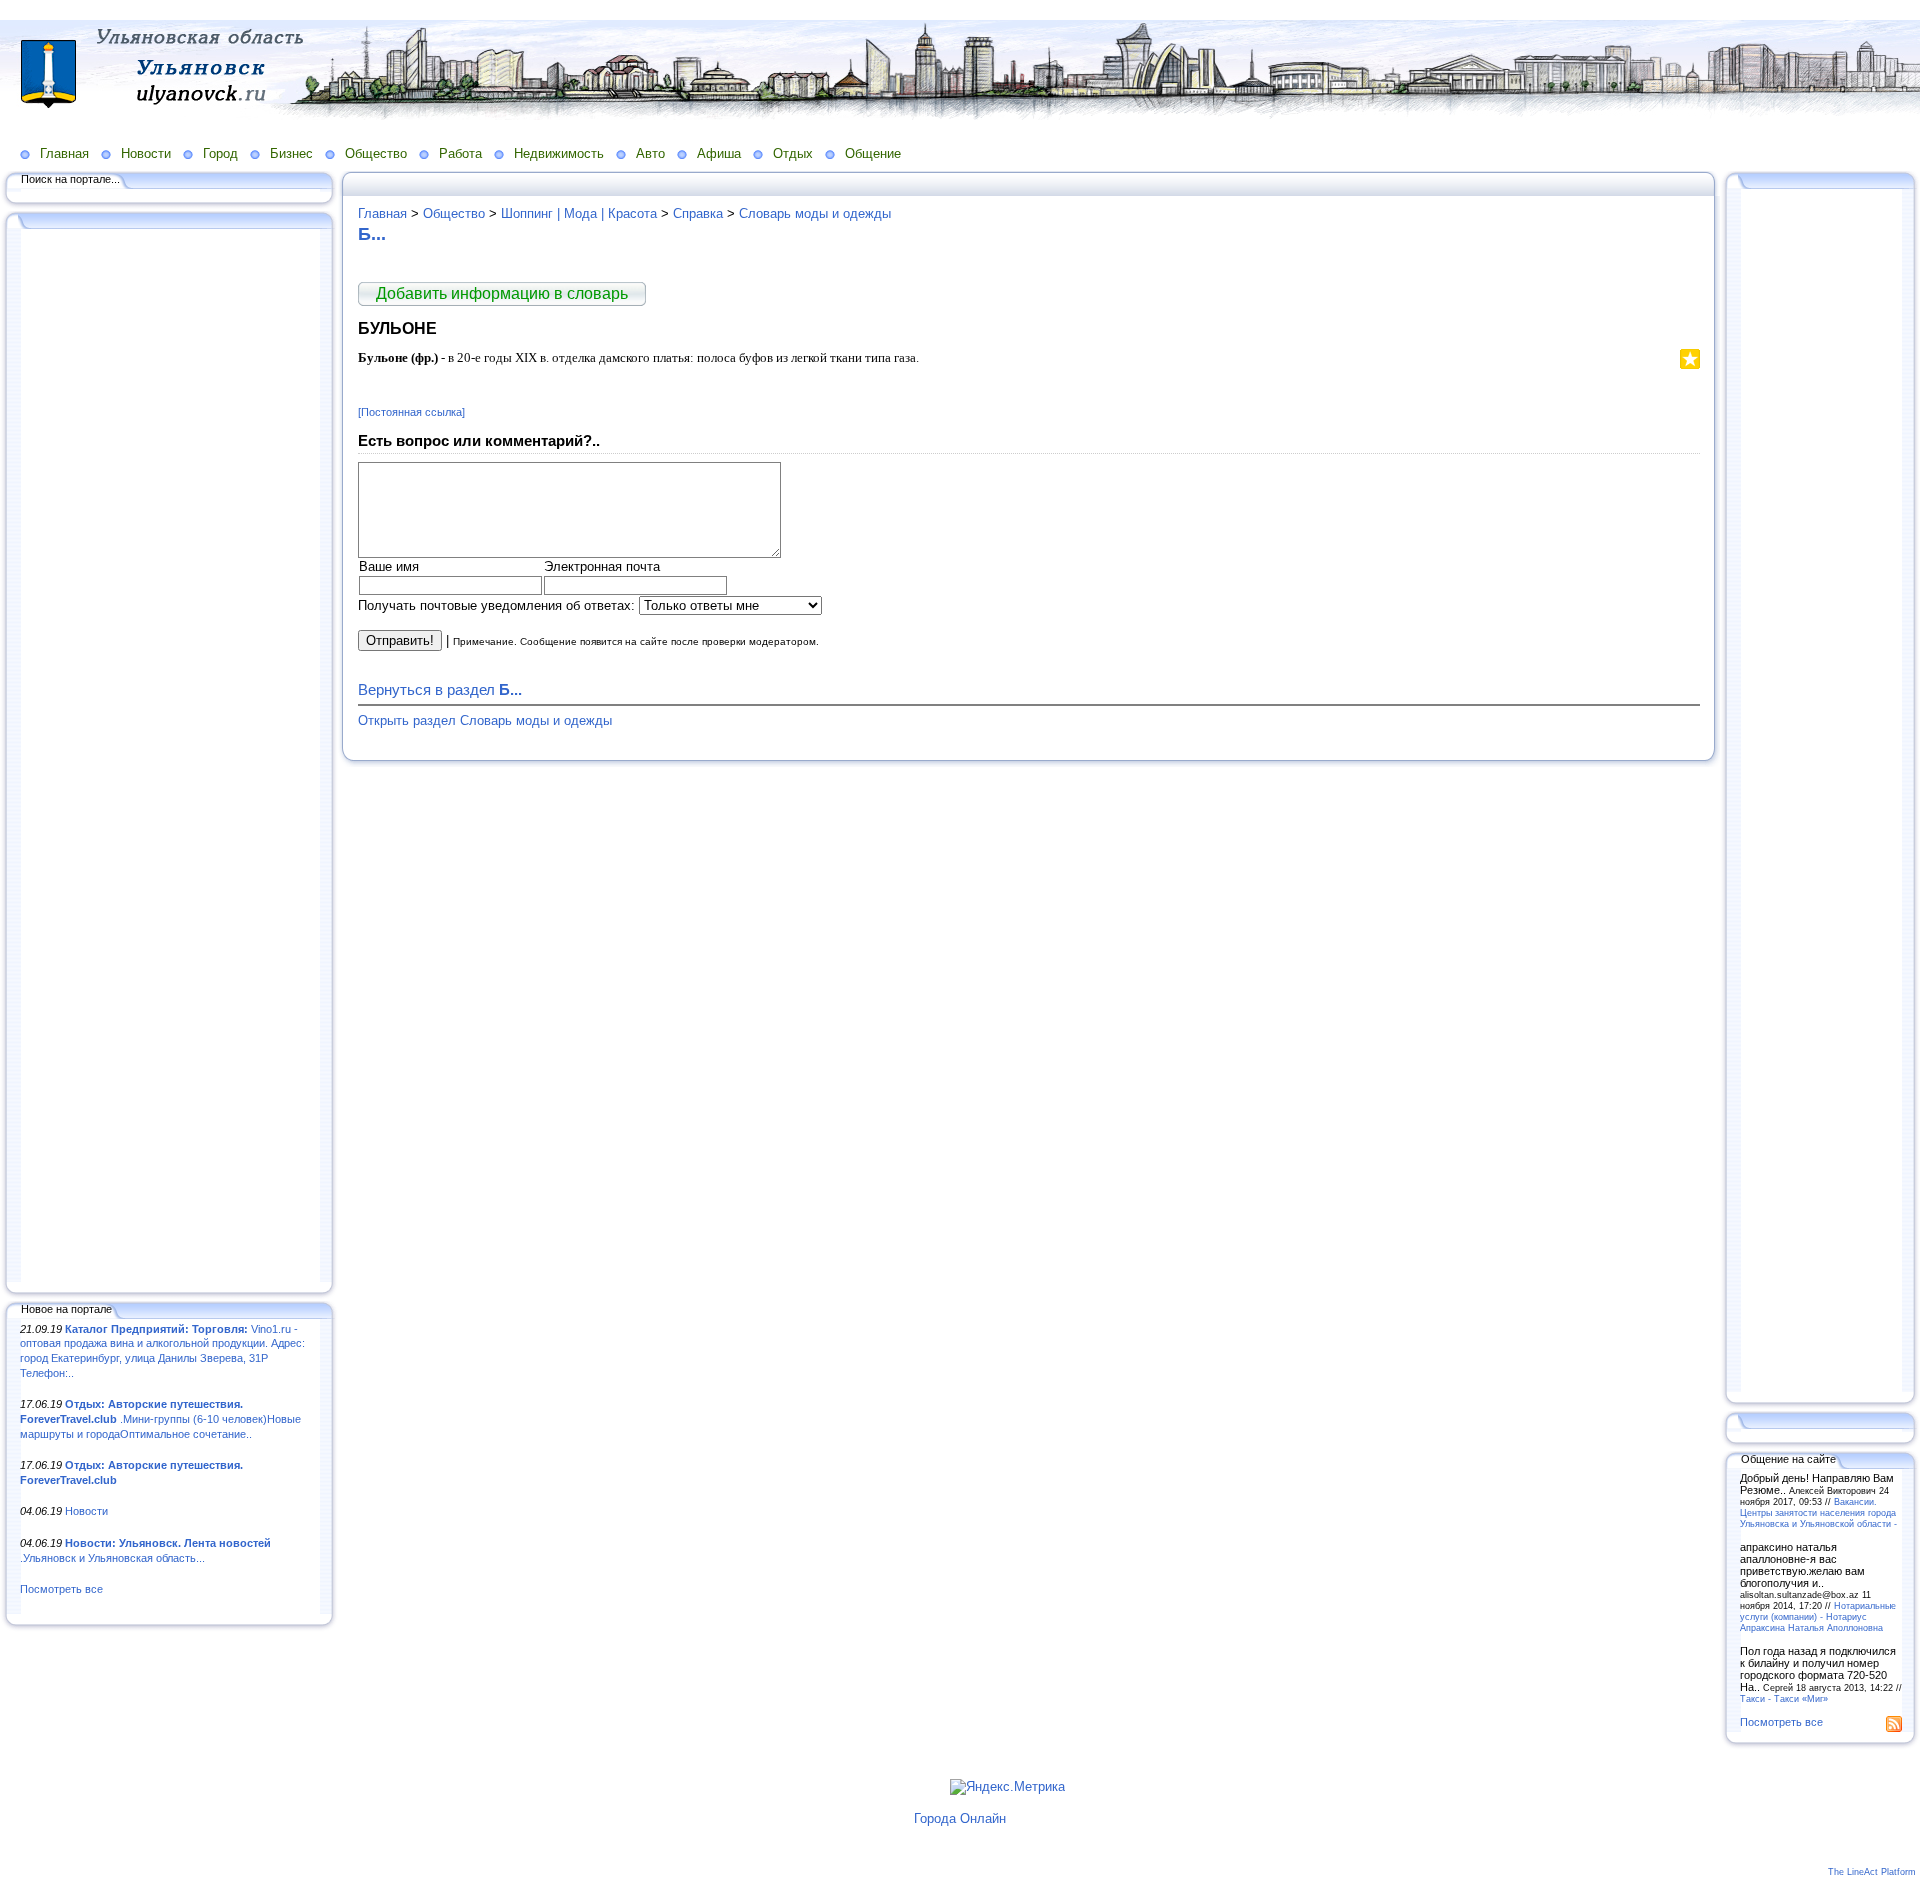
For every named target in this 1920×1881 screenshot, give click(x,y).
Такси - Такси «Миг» (1784, 1698)
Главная (64, 153)
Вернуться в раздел (440, 689)
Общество (376, 153)
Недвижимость (559, 153)
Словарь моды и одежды (815, 213)
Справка (698, 213)
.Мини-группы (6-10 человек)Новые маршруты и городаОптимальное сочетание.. (160, 1418)
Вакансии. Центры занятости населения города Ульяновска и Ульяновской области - (1818, 1512)
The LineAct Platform (1872, 1872)
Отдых (793, 153)
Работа (460, 153)
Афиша (719, 153)
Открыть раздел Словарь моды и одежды (485, 720)
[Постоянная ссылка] (411, 412)
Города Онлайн (960, 1818)
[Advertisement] (170, 757)
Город (220, 153)
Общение (873, 153)
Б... (372, 234)
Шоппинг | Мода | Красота (579, 213)
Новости (146, 153)
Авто (650, 153)
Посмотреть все (61, 1589)
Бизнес (291, 153)
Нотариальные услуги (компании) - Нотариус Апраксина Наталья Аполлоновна (1818, 1616)
